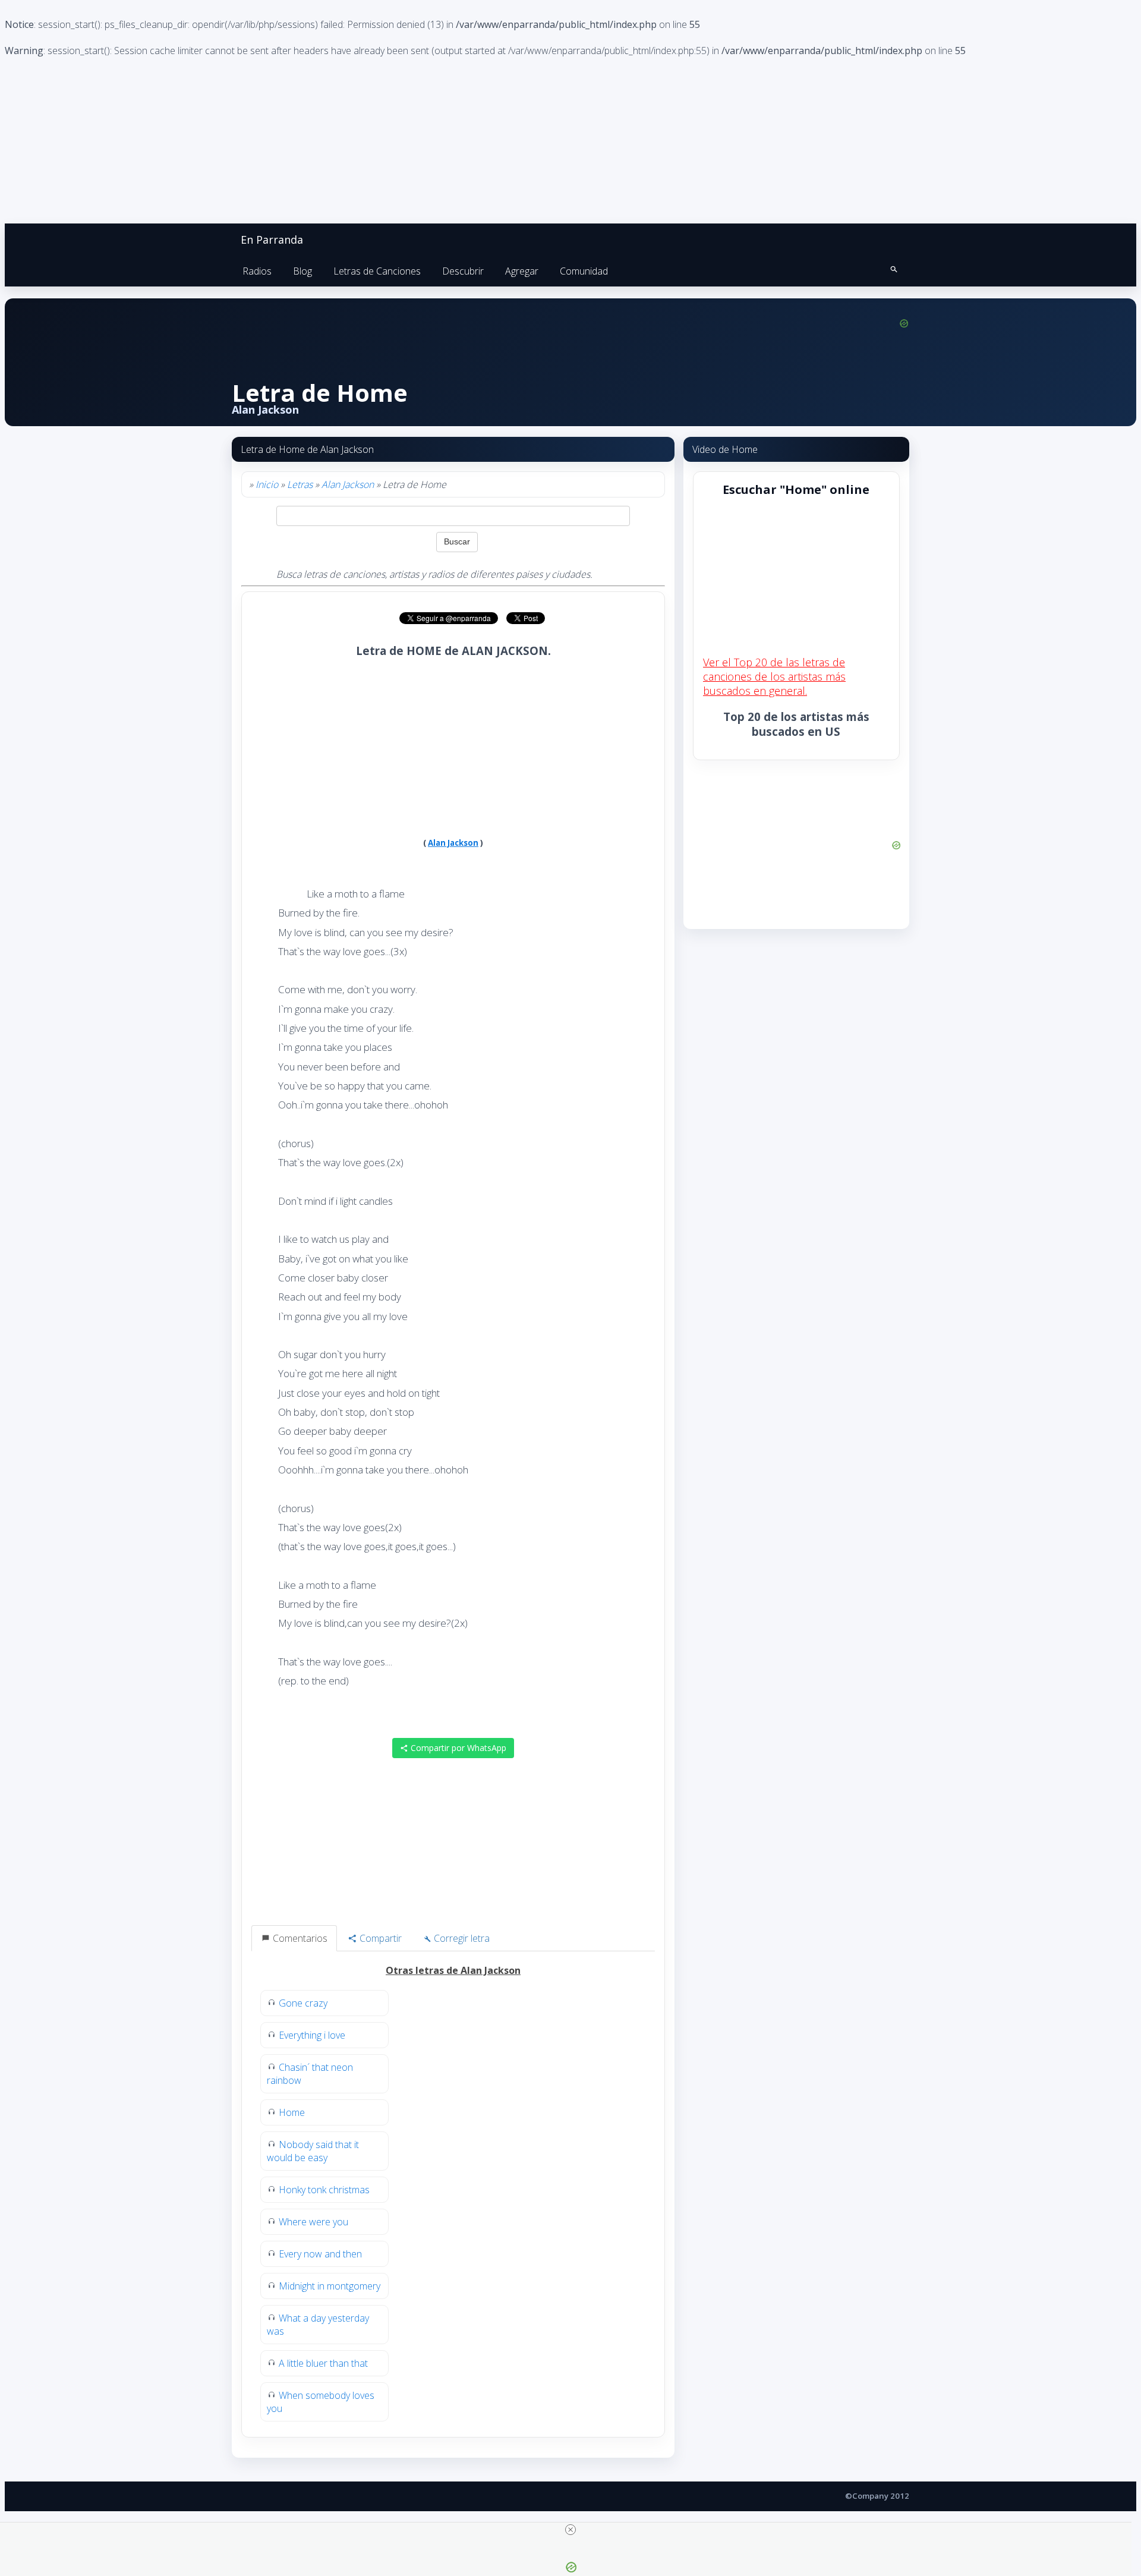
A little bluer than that (323, 2363)
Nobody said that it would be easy (313, 2151)
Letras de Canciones (377, 271)
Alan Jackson (348, 484)
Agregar (522, 271)
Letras (300, 484)
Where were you (313, 2222)
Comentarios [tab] (299, 1938)
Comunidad (584, 271)
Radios (257, 271)
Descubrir (463, 271)
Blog (302, 271)
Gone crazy (303, 2003)
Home (292, 2112)
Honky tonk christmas (324, 2190)
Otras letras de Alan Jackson (453, 1970)
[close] (570, 2530)
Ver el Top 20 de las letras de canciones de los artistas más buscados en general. (774, 676)
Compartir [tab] (379, 1938)
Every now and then (320, 2254)
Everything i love (312, 2035)
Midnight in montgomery (330, 2286)
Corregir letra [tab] (461, 1938)
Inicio (267, 484)
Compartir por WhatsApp (457, 1748)
